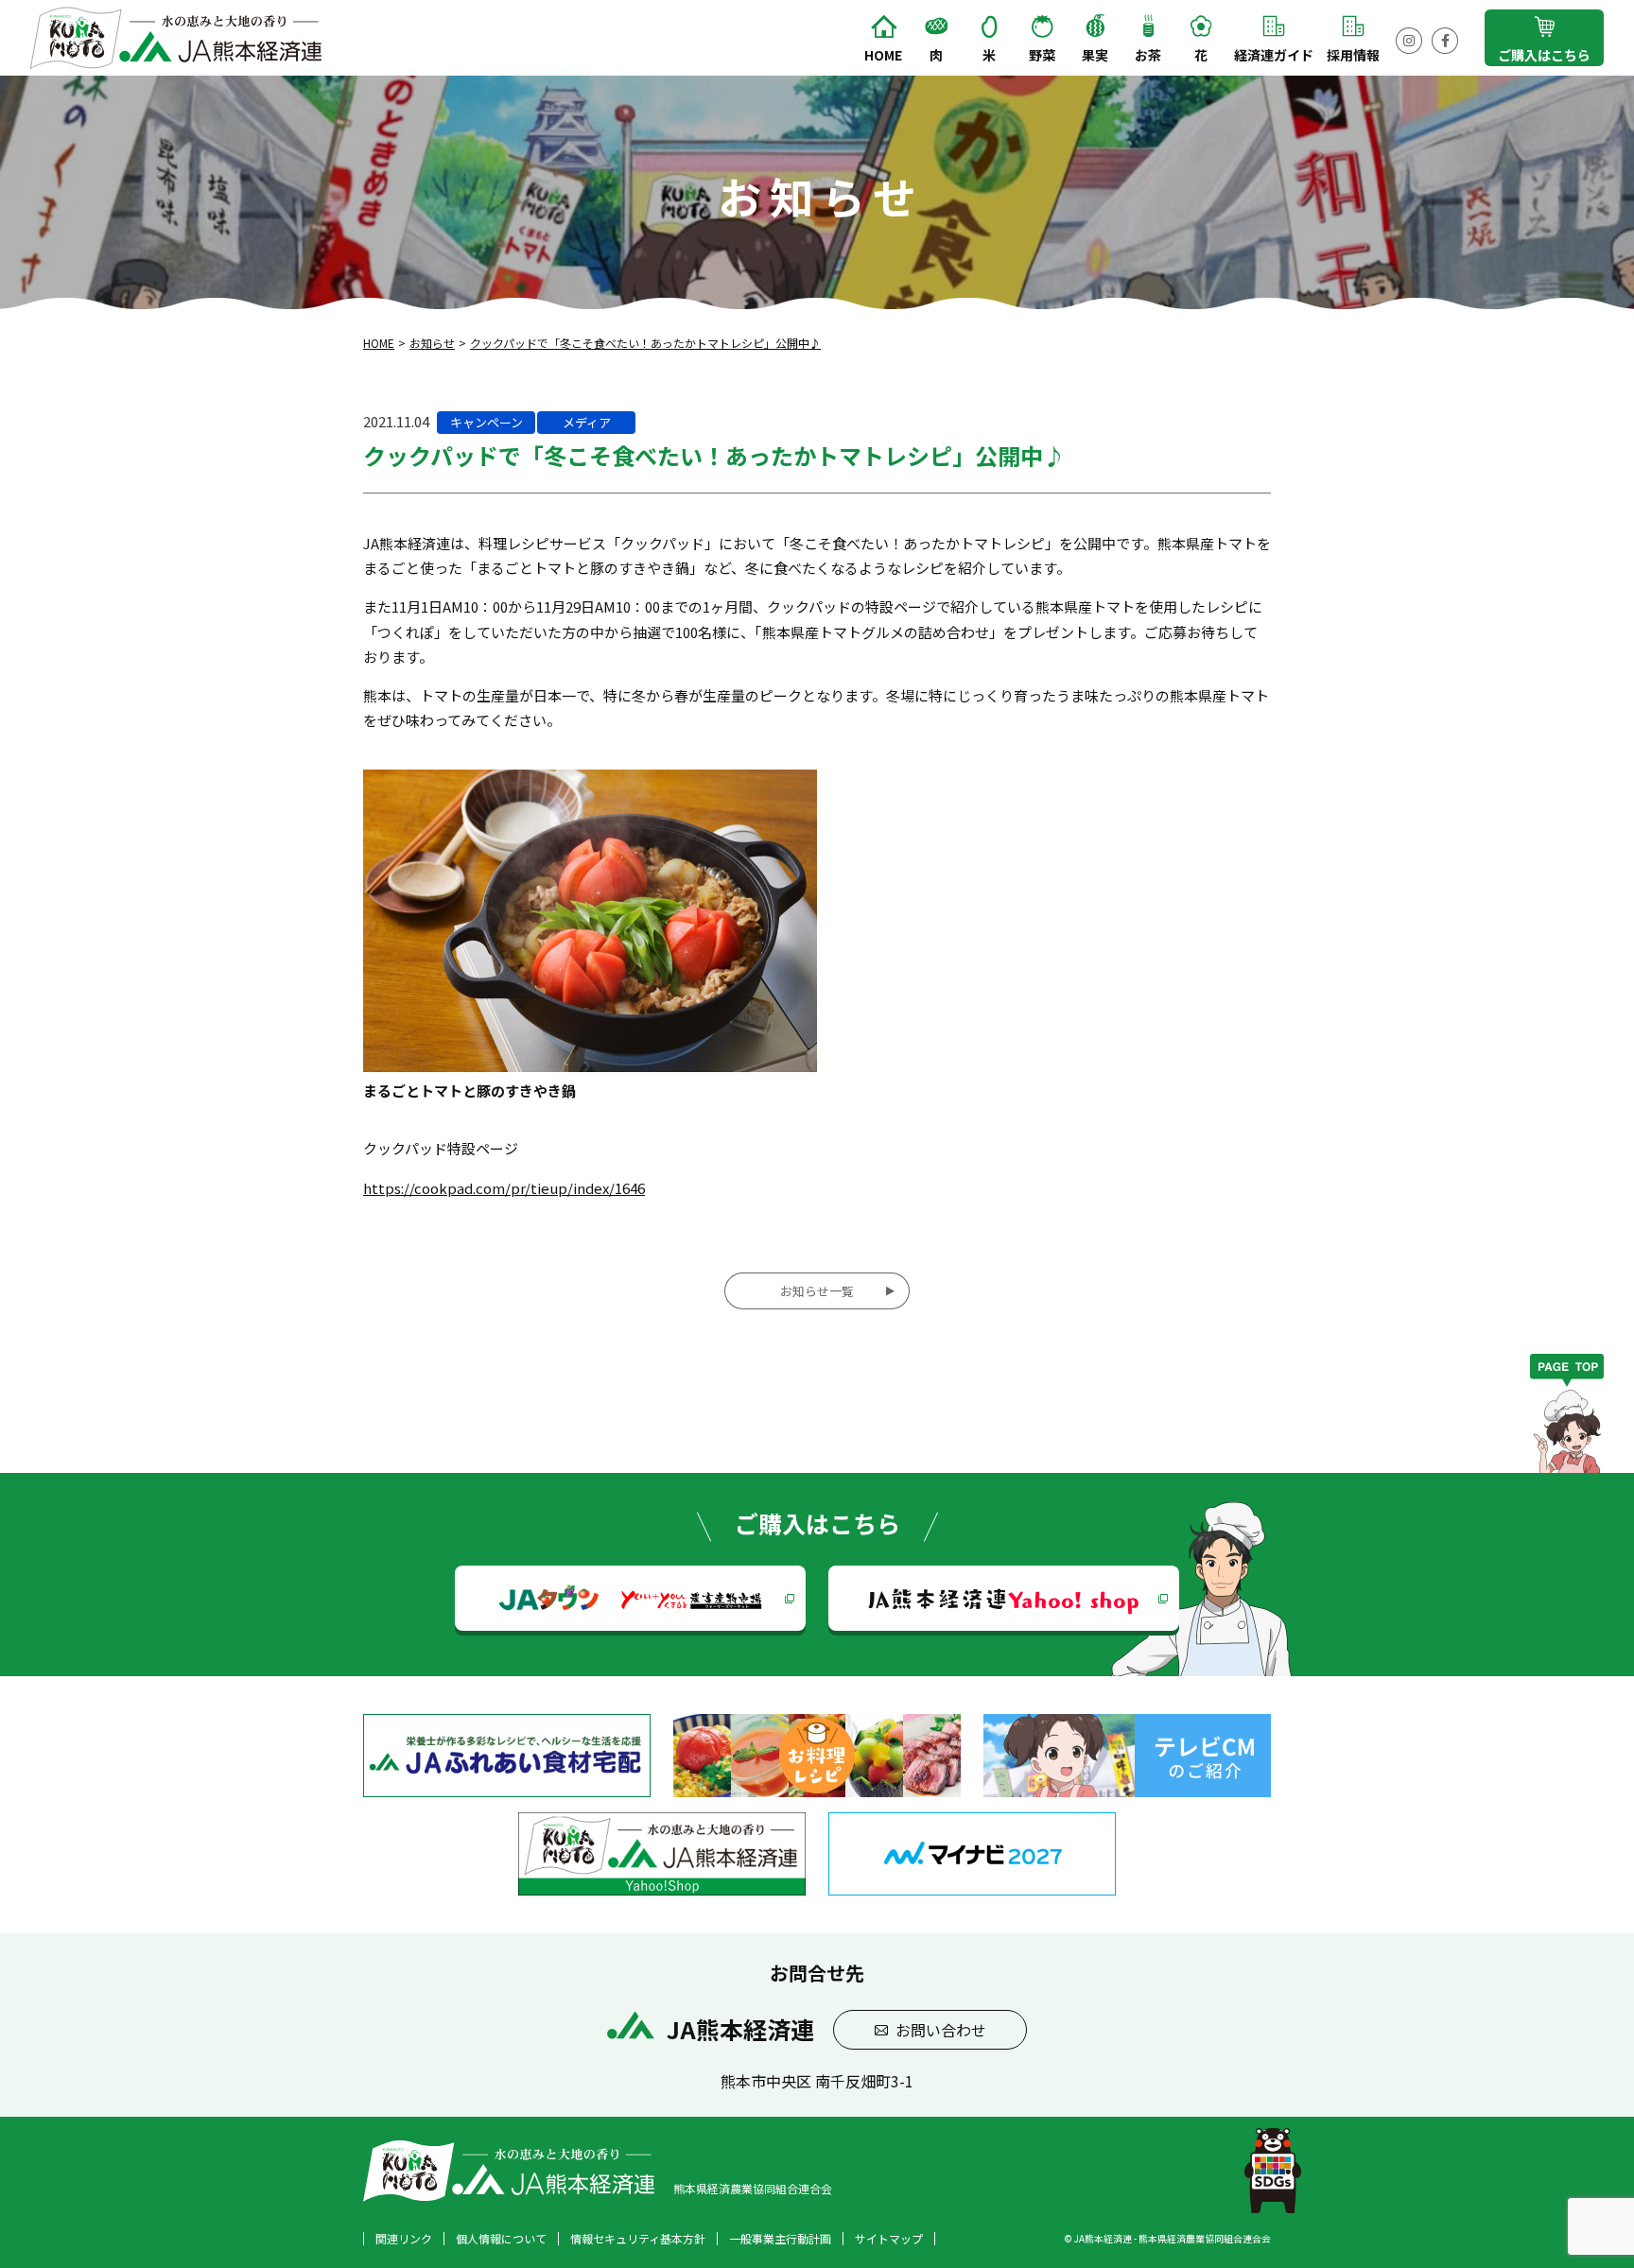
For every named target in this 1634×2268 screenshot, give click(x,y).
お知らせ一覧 (817, 1291)
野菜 (1042, 55)
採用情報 (1353, 55)
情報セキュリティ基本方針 (638, 2239)
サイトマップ (889, 2239)
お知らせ (432, 343)
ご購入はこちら (1544, 55)
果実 (1095, 55)
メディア (587, 422)
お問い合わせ (941, 2030)
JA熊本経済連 (1004, 1598)
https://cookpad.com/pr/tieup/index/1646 (504, 1188)
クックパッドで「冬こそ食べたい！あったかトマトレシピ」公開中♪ (645, 343)
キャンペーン (487, 422)
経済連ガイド (1274, 55)
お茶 (1148, 55)
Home (883, 55)
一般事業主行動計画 (780, 2239)
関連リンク (404, 2239)
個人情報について (501, 2239)
